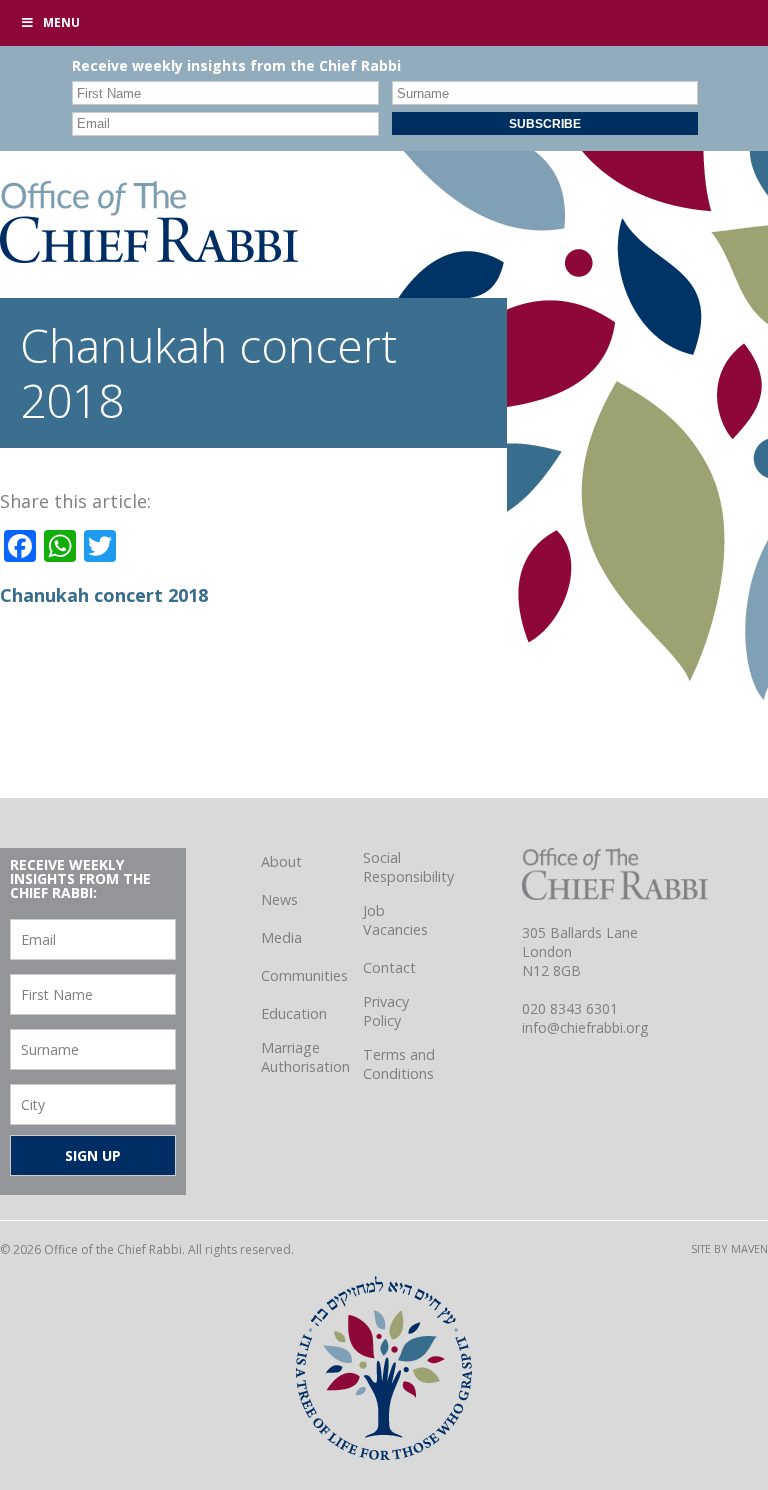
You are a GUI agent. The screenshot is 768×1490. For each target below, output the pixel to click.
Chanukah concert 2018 (104, 595)
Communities (304, 975)
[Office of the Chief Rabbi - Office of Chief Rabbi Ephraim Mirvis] (149, 256)
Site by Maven (729, 1248)
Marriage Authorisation (305, 1057)
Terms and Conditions (399, 1064)
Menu (61, 22)
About (281, 861)
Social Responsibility (408, 867)
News (279, 899)
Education (294, 1013)
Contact (389, 967)
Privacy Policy (386, 1011)
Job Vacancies (395, 920)
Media (281, 937)
